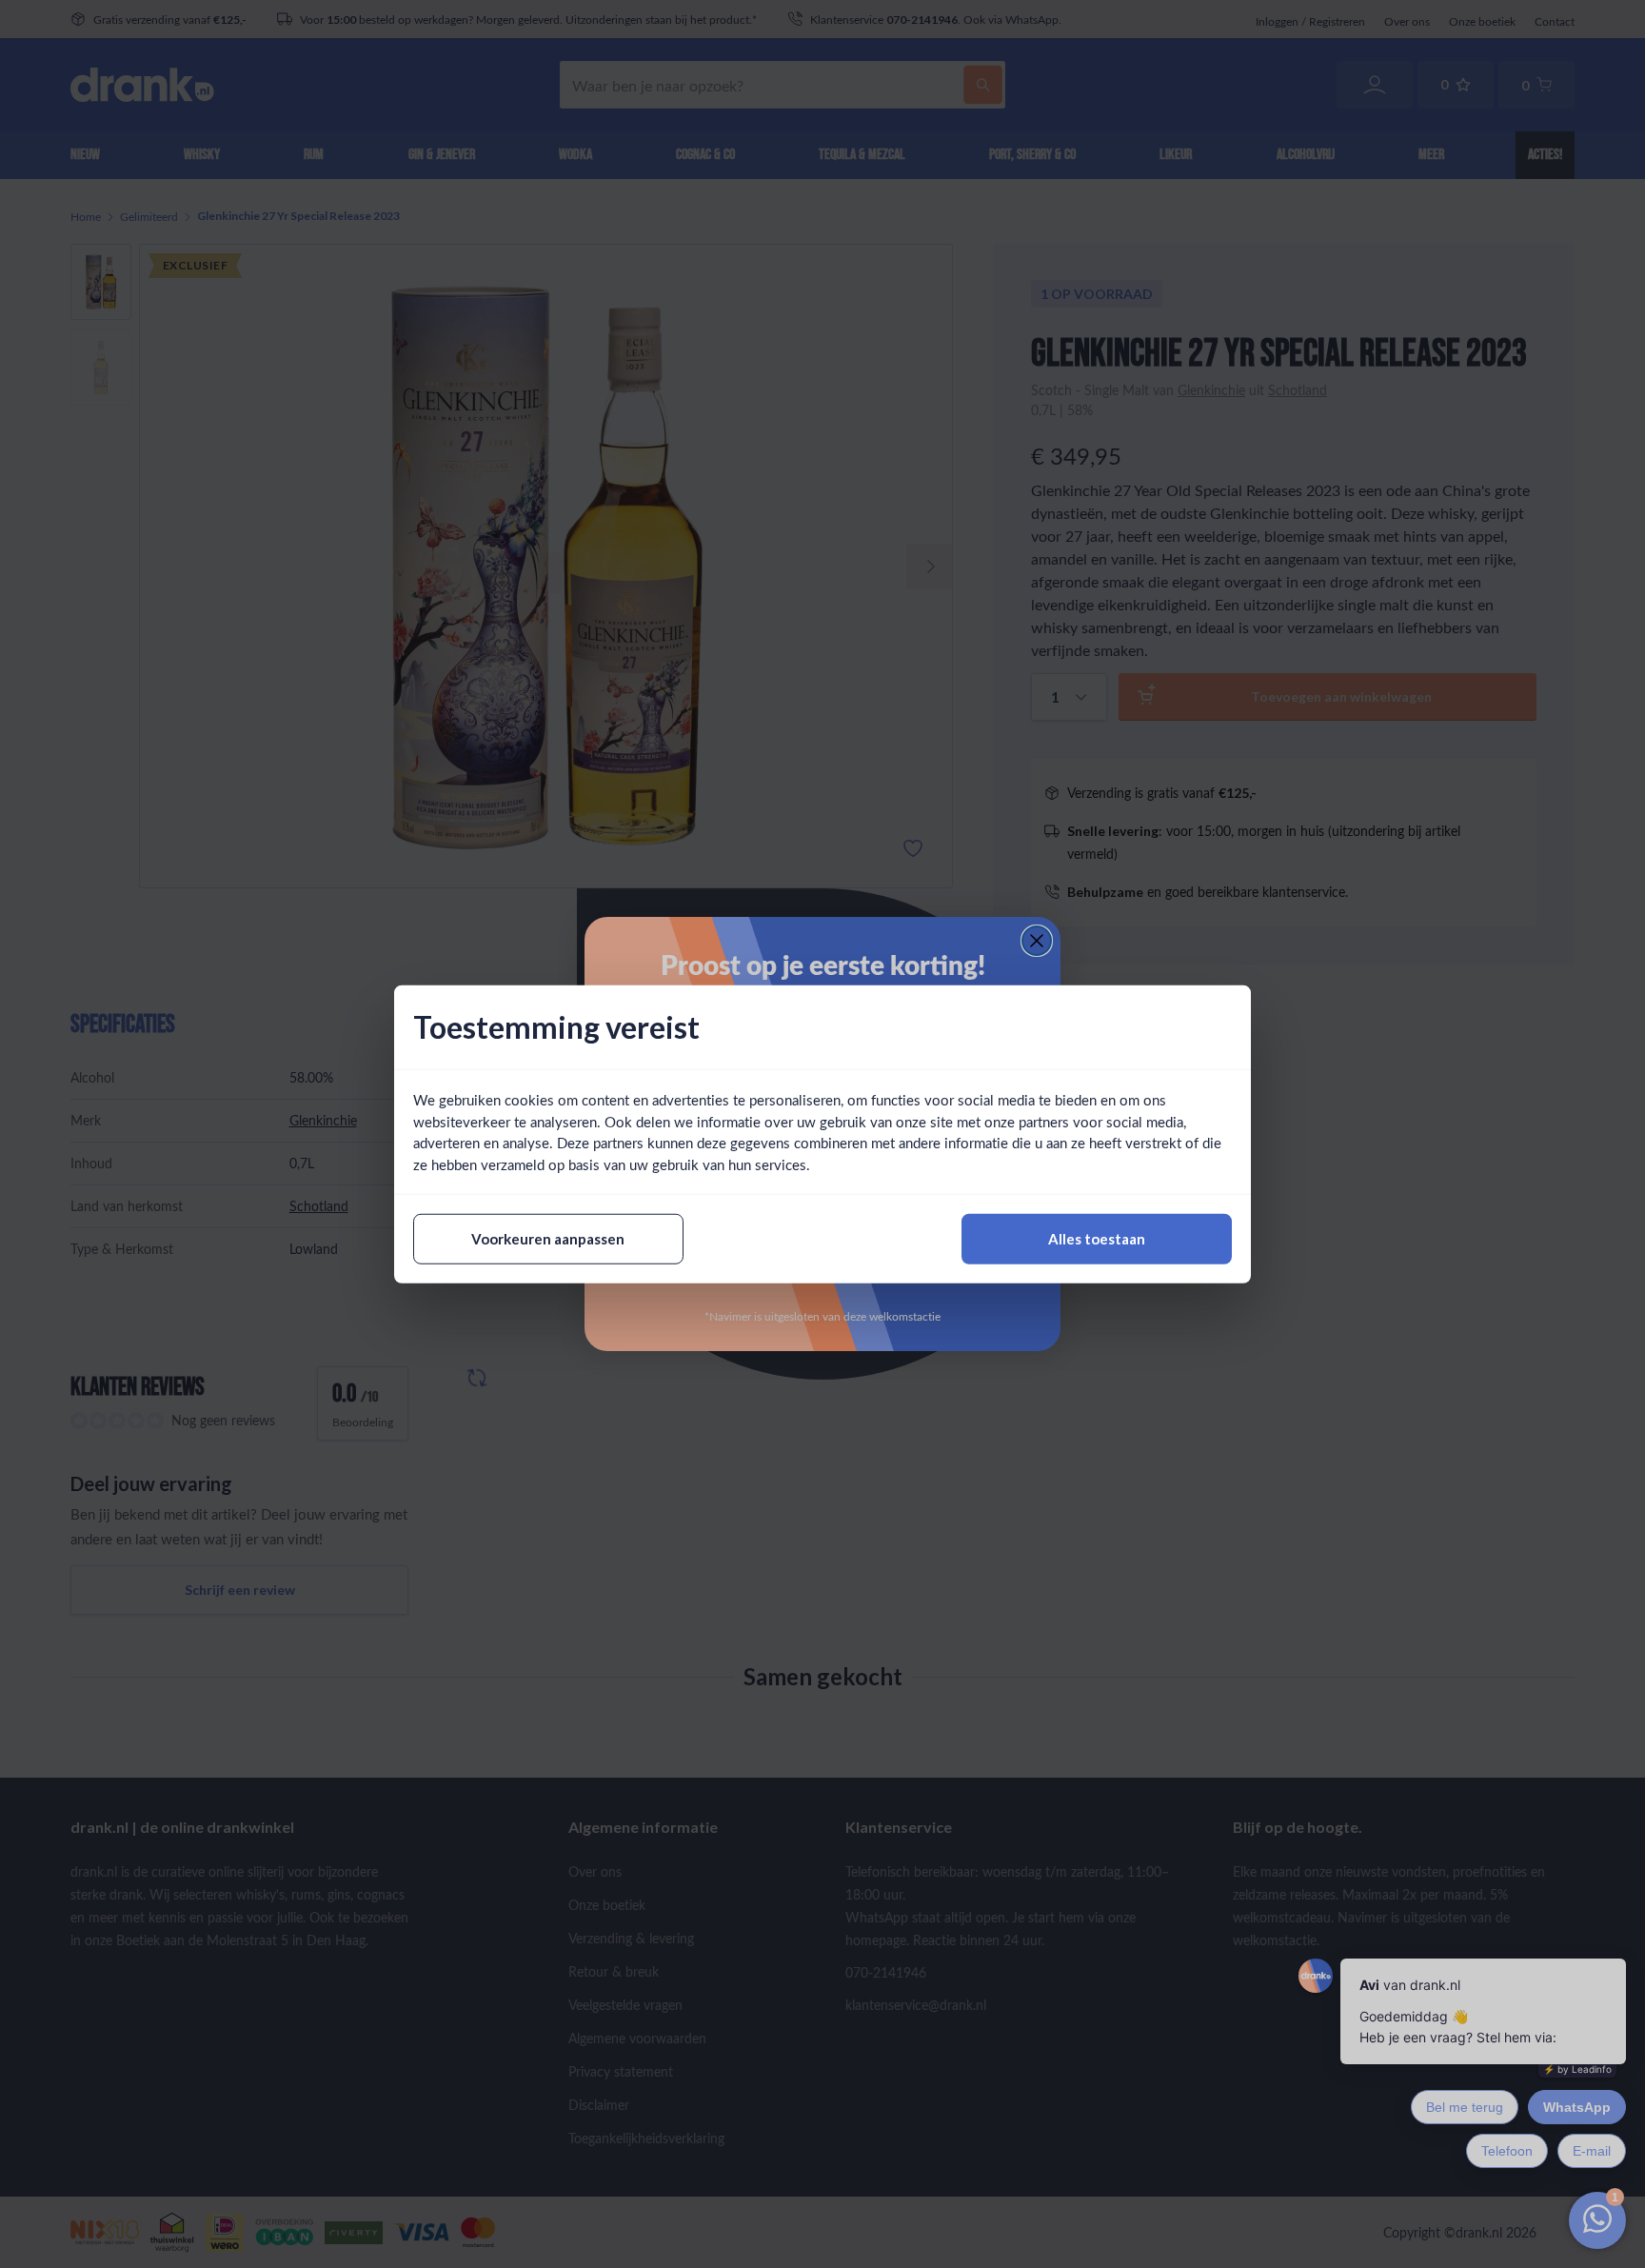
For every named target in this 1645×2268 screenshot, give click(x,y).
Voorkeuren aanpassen (548, 1239)
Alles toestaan (1097, 1239)
